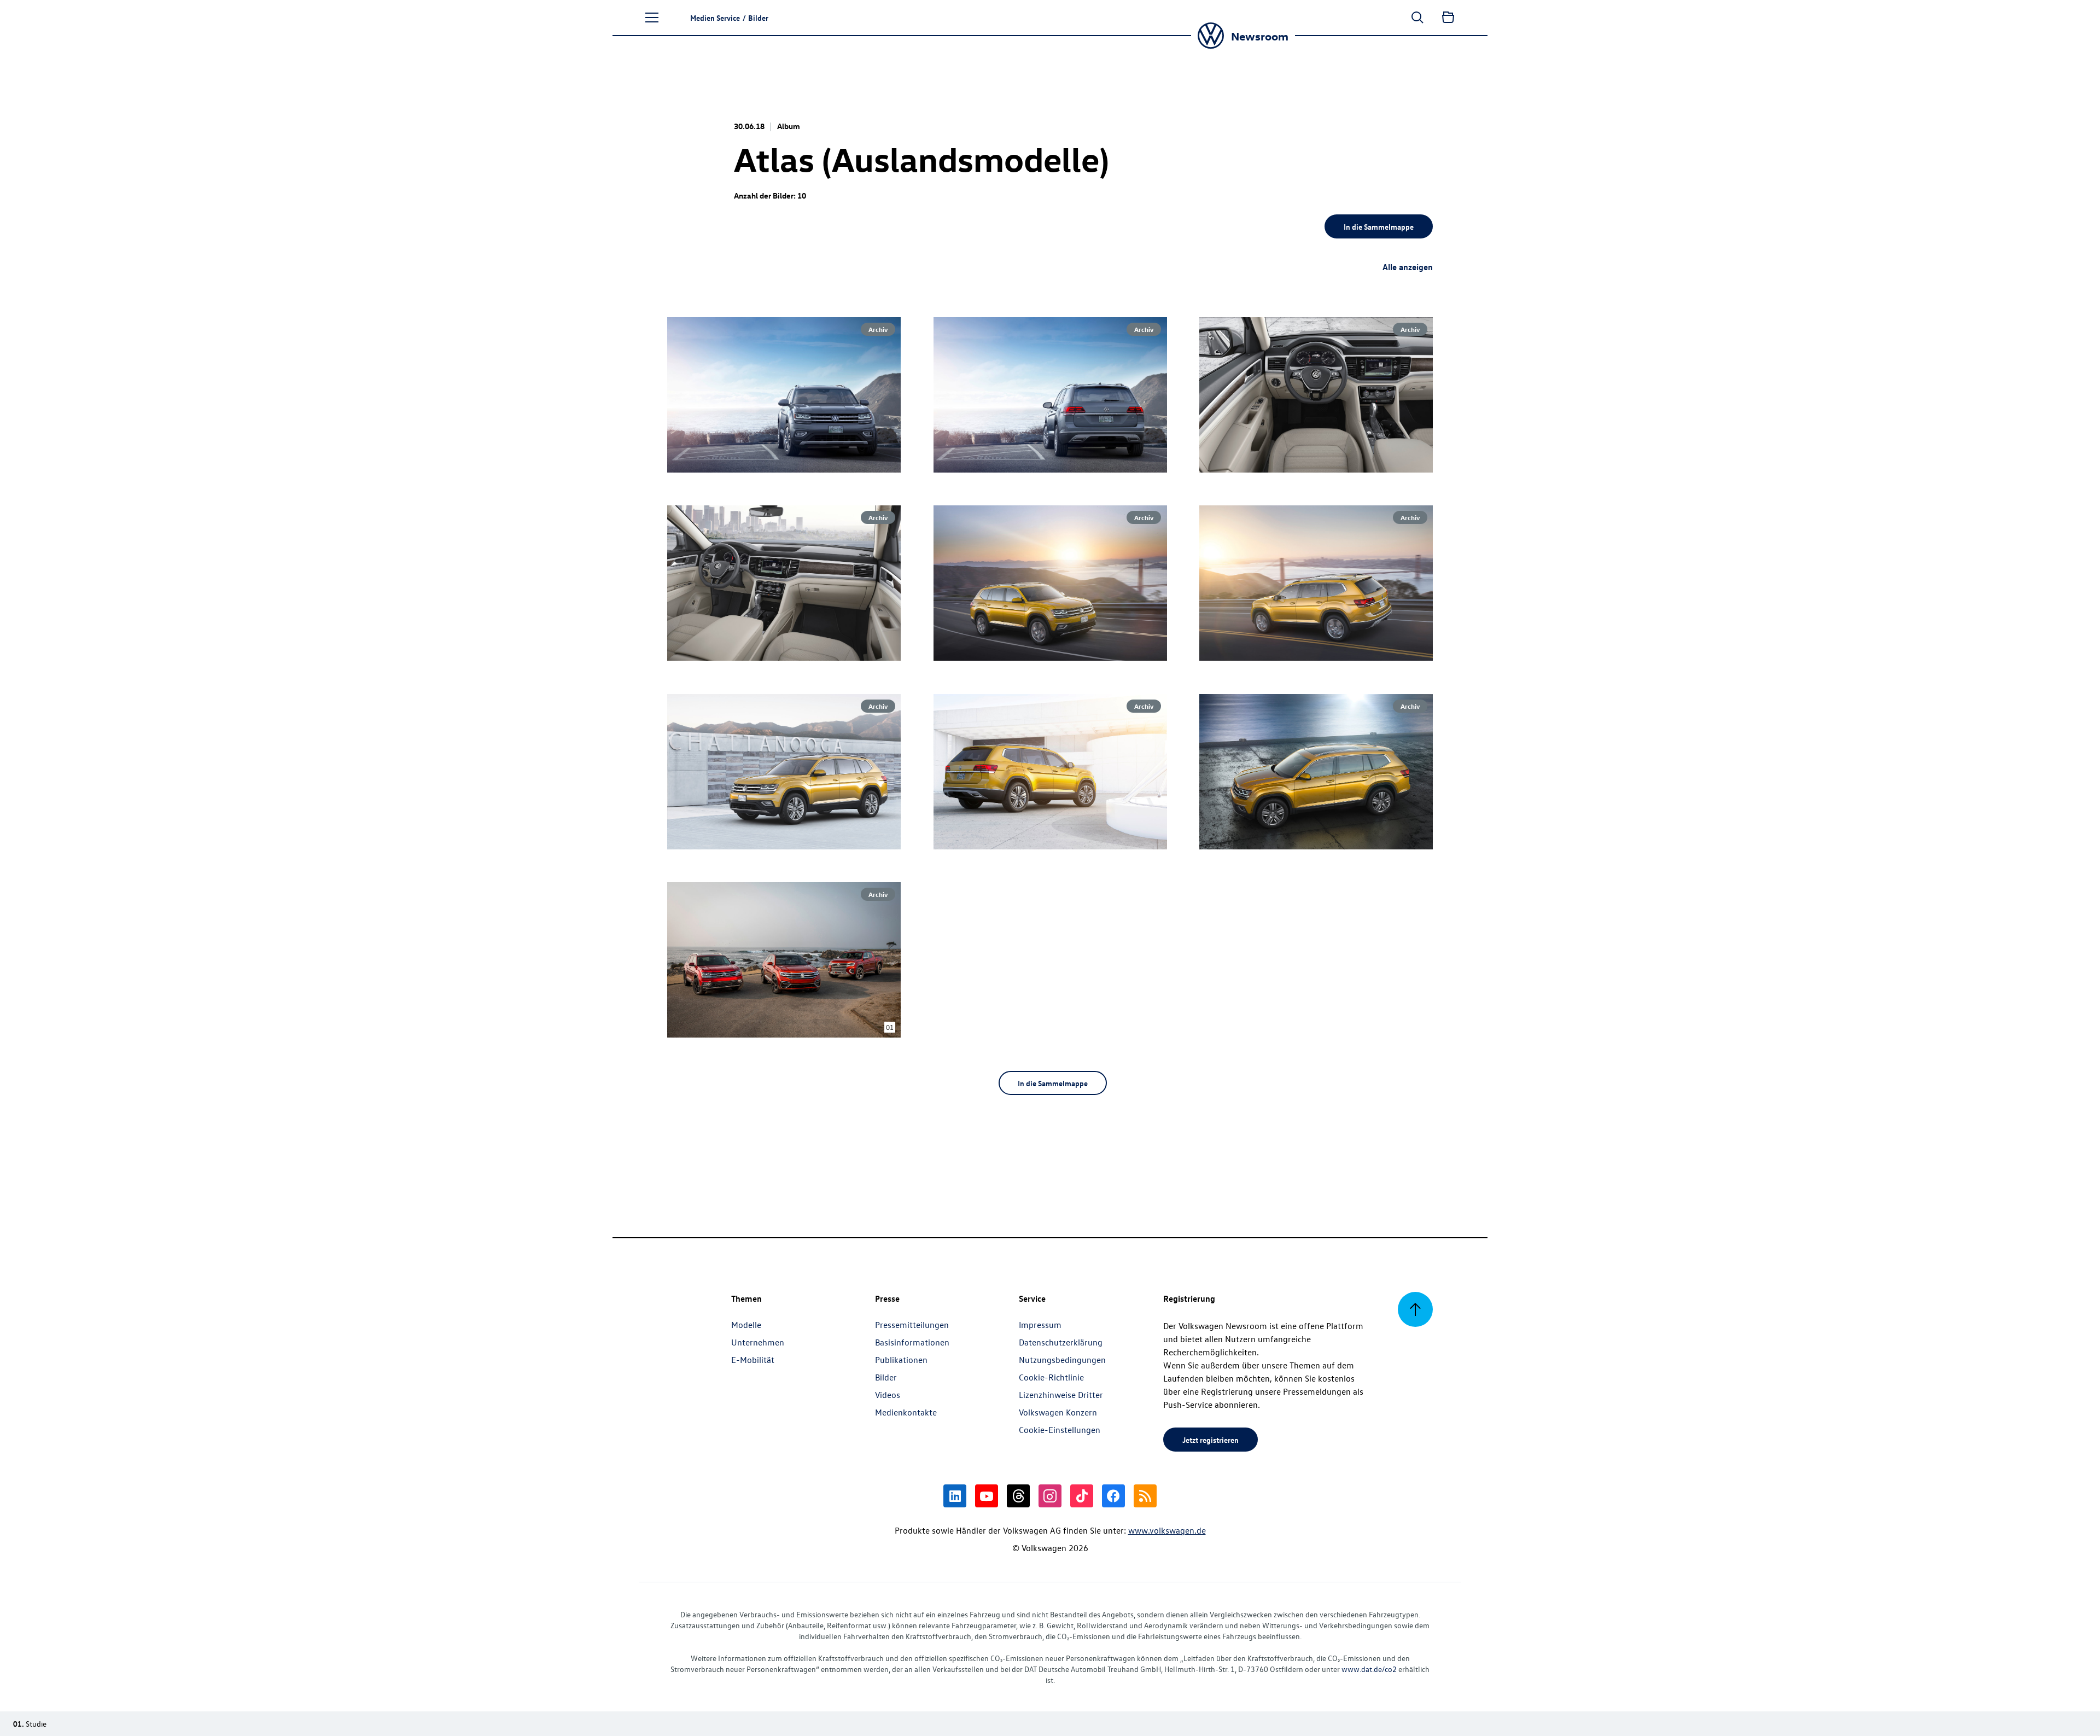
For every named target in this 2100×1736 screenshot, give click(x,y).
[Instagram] (1050, 1496)
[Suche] (1417, 18)
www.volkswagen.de (1167, 1530)
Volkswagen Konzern (1058, 1412)
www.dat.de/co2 (1369, 1669)
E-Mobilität (753, 1360)
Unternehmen (758, 1342)
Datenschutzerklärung (1061, 1342)
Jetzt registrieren (1211, 1440)
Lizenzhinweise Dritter (1061, 1395)
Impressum (1040, 1325)
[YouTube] (987, 1496)
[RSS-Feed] (1145, 1496)
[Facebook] (1113, 1496)
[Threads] (1018, 1496)
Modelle (746, 1325)
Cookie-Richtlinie (1051, 1377)
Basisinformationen (912, 1342)
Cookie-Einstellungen (1060, 1430)
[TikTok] (1082, 1496)
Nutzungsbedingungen (1062, 1360)
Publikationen (901, 1360)
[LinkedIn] (955, 1496)
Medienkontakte (906, 1412)
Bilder (886, 1377)
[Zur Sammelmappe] (1448, 18)
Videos (888, 1395)
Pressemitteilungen (912, 1325)
